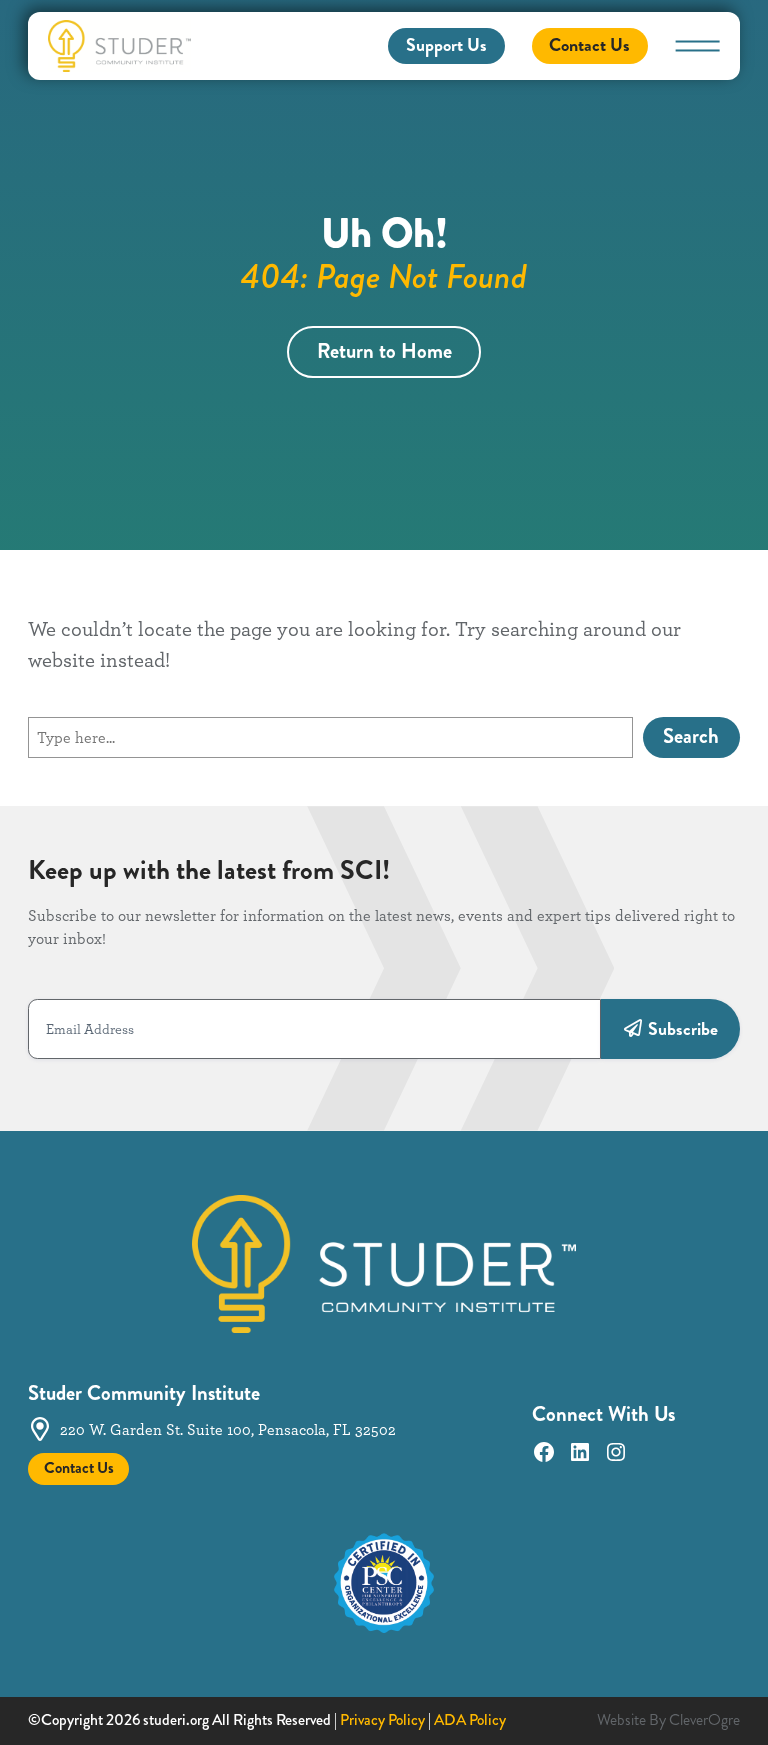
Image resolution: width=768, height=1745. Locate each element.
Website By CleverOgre (668, 1720)
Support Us (446, 45)
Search (691, 736)
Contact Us (589, 45)
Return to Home (384, 351)
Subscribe (683, 1029)
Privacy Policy (382, 1720)
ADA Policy (470, 1720)
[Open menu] (697, 46)
